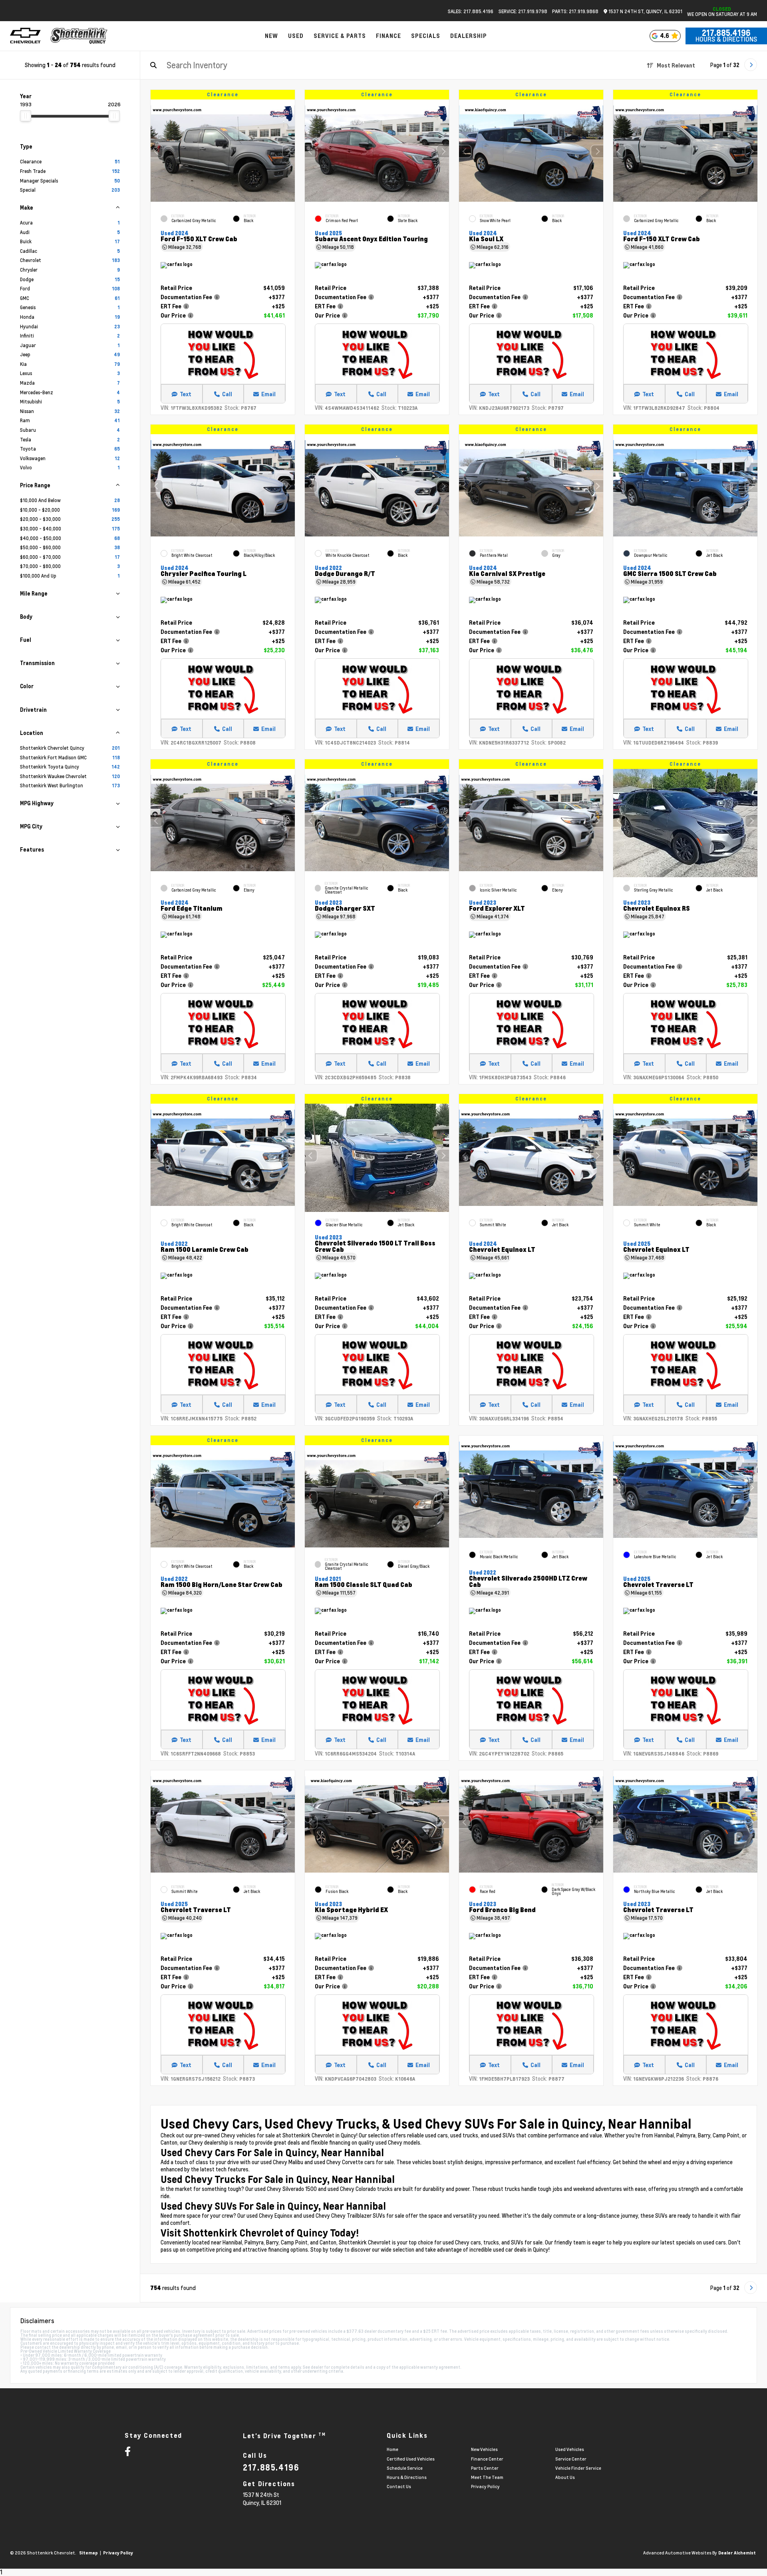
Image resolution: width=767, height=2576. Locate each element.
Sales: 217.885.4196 (471, 11)
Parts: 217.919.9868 (575, 11)
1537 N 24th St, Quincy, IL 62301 (645, 11)
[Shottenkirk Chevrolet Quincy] (79, 36)
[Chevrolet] (25, 36)
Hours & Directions (726, 39)
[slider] (26, 116)
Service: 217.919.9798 (523, 11)
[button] (289, 151)
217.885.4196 (726, 33)
